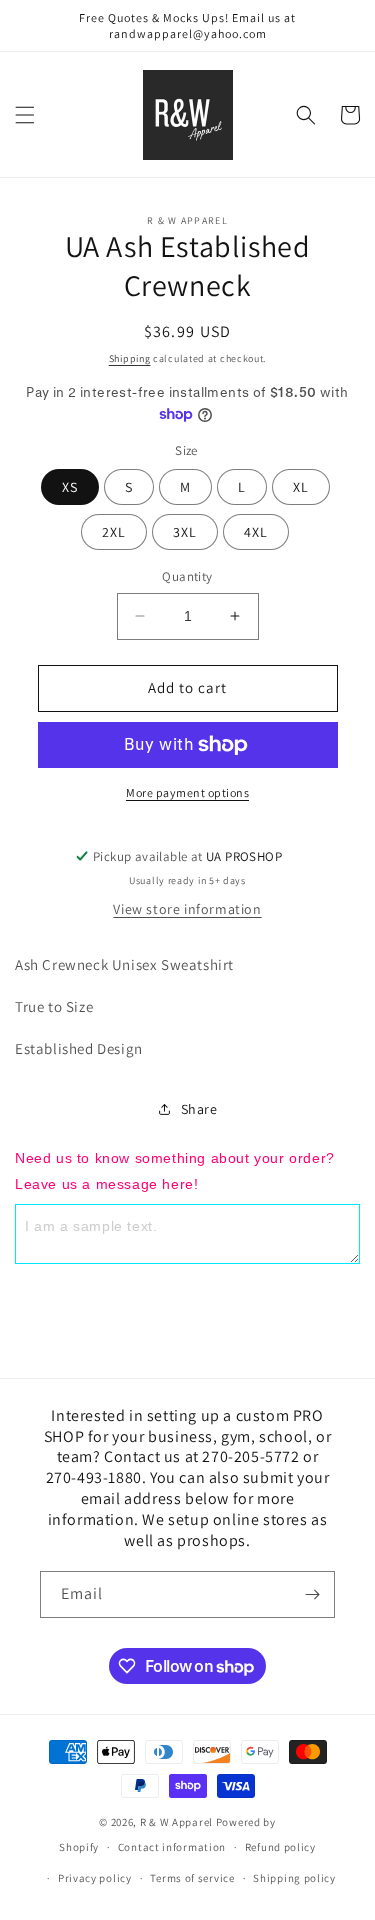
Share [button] (199, 1109)
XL (301, 487)
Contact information (172, 1847)
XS (70, 487)
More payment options (187, 792)
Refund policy (280, 1847)
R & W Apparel (176, 1822)
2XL (114, 532)
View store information (187, 909)
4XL (256, 532)
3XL (185, 532)
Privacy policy (95, 1878)
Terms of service (192, 1878)
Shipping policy (294, 1878)
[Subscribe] (312, 1594)
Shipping (130, 358)
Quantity (187, 576)
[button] (25, 115)
